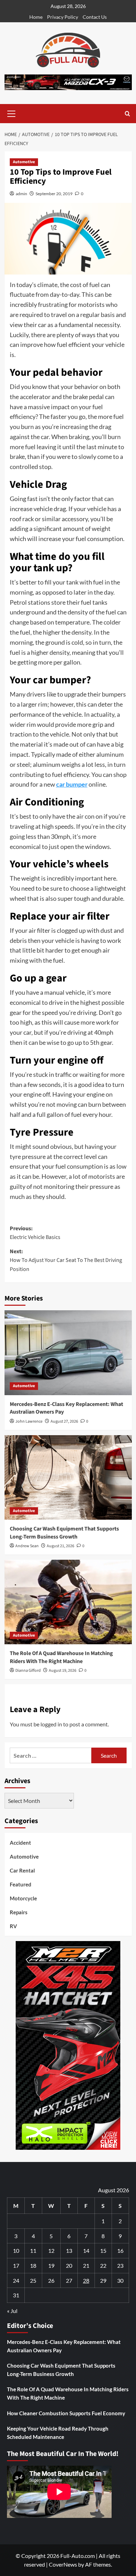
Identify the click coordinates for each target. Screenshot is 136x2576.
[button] (12, 113)
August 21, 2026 (61, 1546)
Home (36, 17)
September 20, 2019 (54, 194)
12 (51, 2251)
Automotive (24, 162)
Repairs (19, 1912)
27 (69, 2280)
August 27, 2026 (64, 1421)
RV (13, 1926)
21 (86, 2265)
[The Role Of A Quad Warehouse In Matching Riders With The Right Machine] (68, 1602)
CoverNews (63, 2564)
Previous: (35, 1233)
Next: (66, 1260)
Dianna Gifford (28, 1671)
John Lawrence (29, 1421)
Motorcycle (23, 1898)
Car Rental (22, 1870)
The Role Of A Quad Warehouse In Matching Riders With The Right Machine (61, 1657)
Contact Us (95, 17)
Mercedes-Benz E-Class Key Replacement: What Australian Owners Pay (64, 2346)
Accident (20, 1843)
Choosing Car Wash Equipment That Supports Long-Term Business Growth (64, 1533)
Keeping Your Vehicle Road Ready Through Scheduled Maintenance (58, 2433)
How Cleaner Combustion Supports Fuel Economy (66, 2413)
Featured (21, 1884)
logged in (51, 1724)
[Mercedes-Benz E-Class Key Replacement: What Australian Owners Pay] (68, 1353)
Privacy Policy (63, 17)
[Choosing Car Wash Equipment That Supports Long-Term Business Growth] (68, 1477)
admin (21, 194)
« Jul (12, 2311)
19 (51, 2265)
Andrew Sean (27, 1546)
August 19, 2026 (63, 1671)
